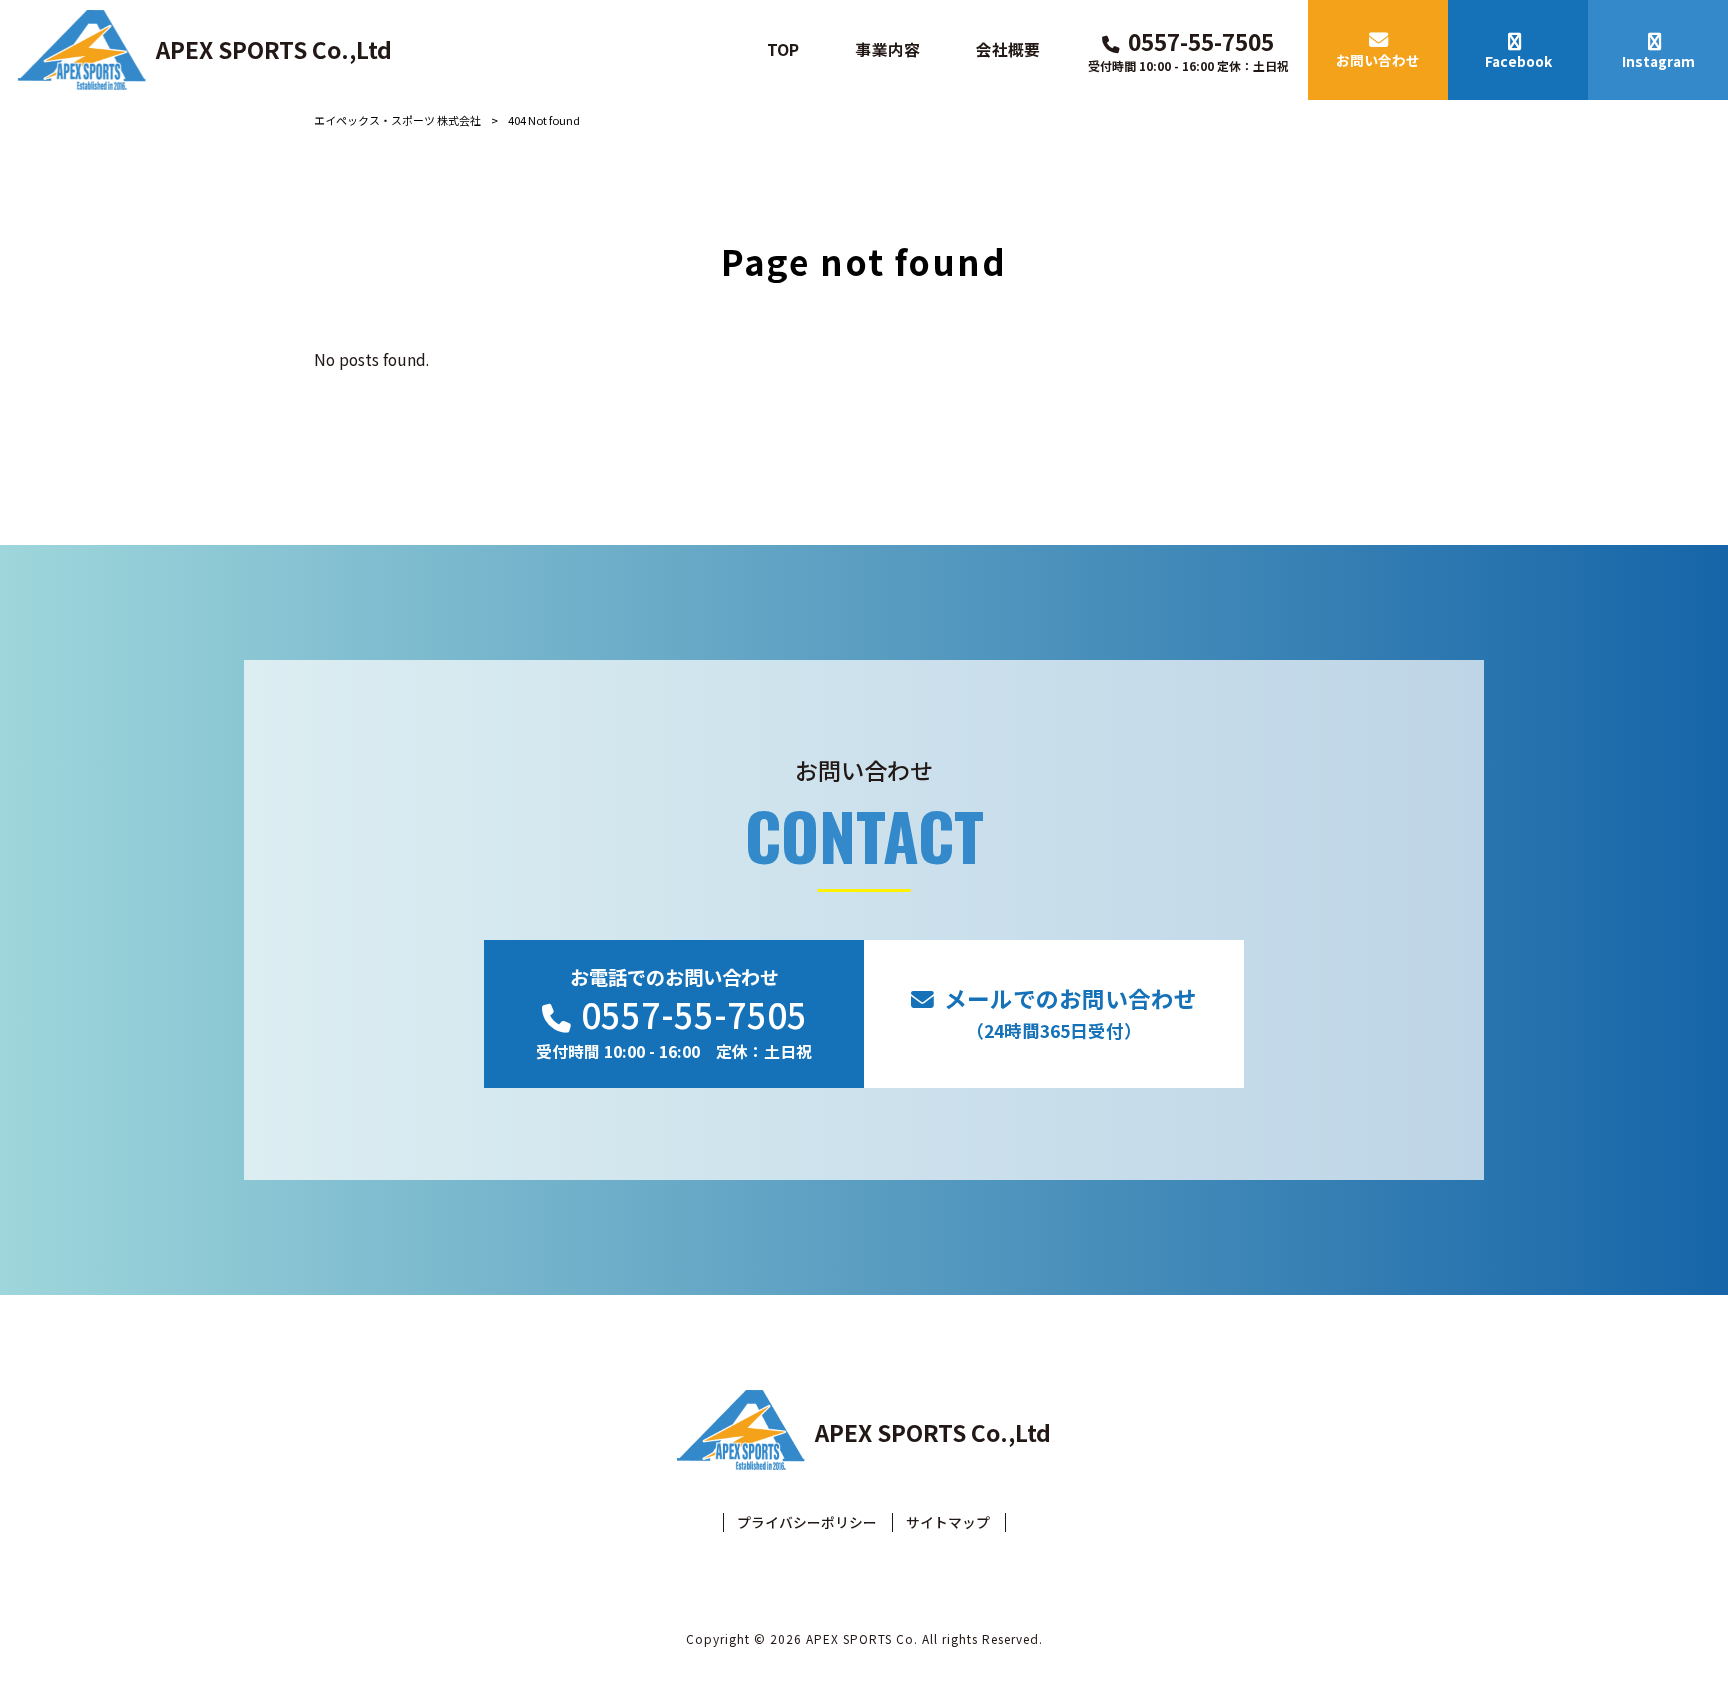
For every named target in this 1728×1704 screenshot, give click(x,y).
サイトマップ (948, 1522)
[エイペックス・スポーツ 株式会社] (82, 50)
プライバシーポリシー (807, 1522)
